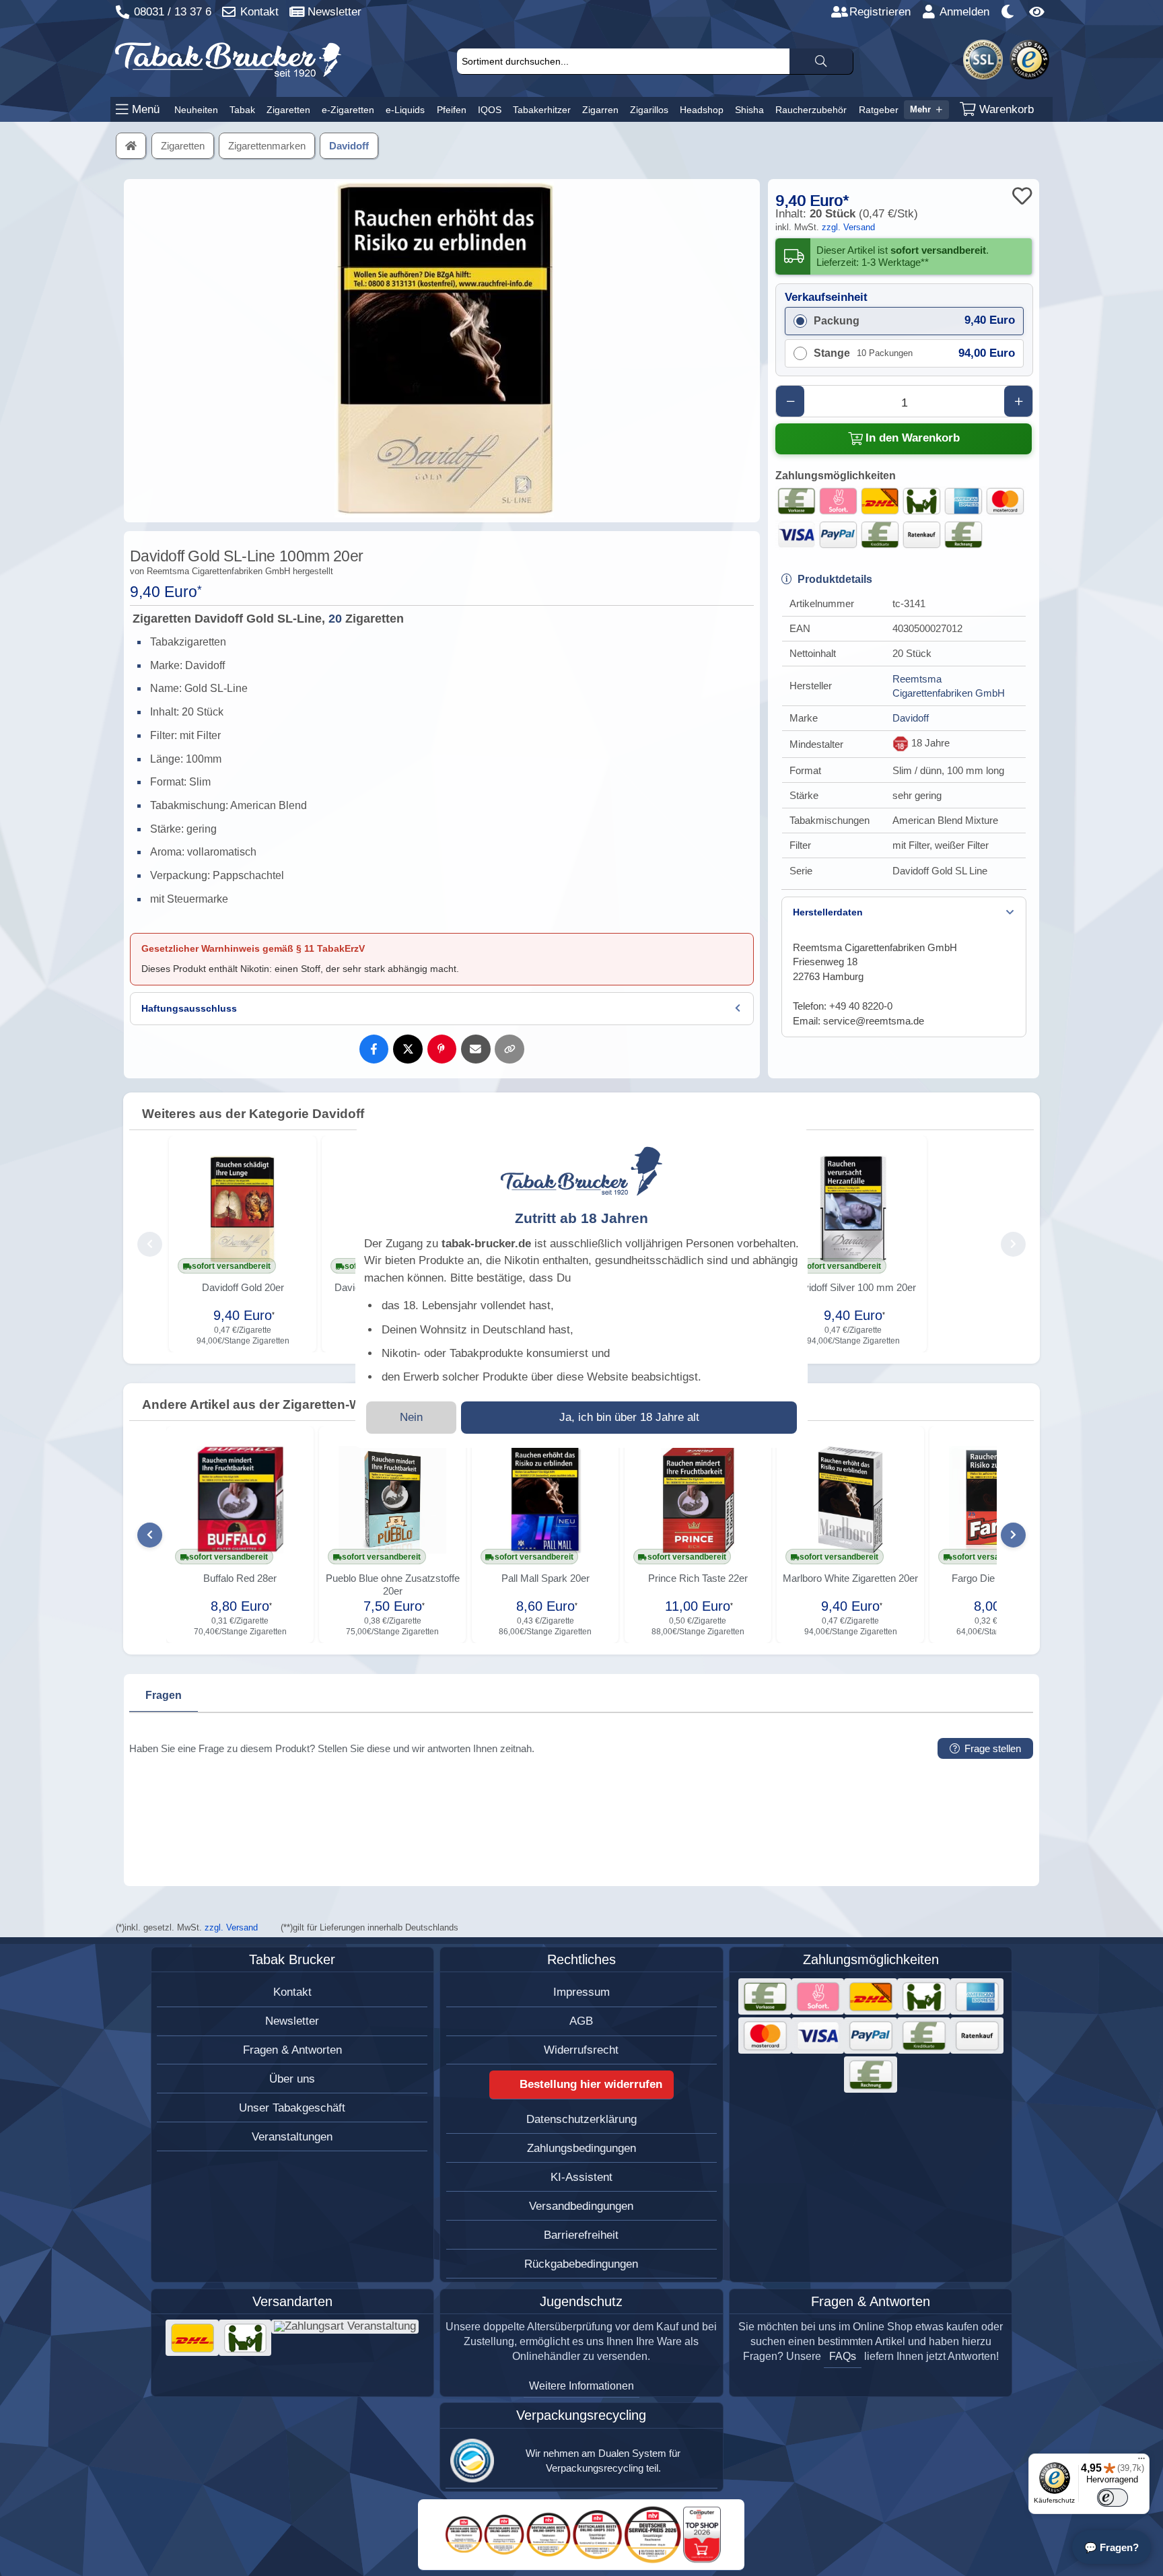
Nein (411, 1417)
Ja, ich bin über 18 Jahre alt (629, 1417)
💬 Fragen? (1112, 2547)
